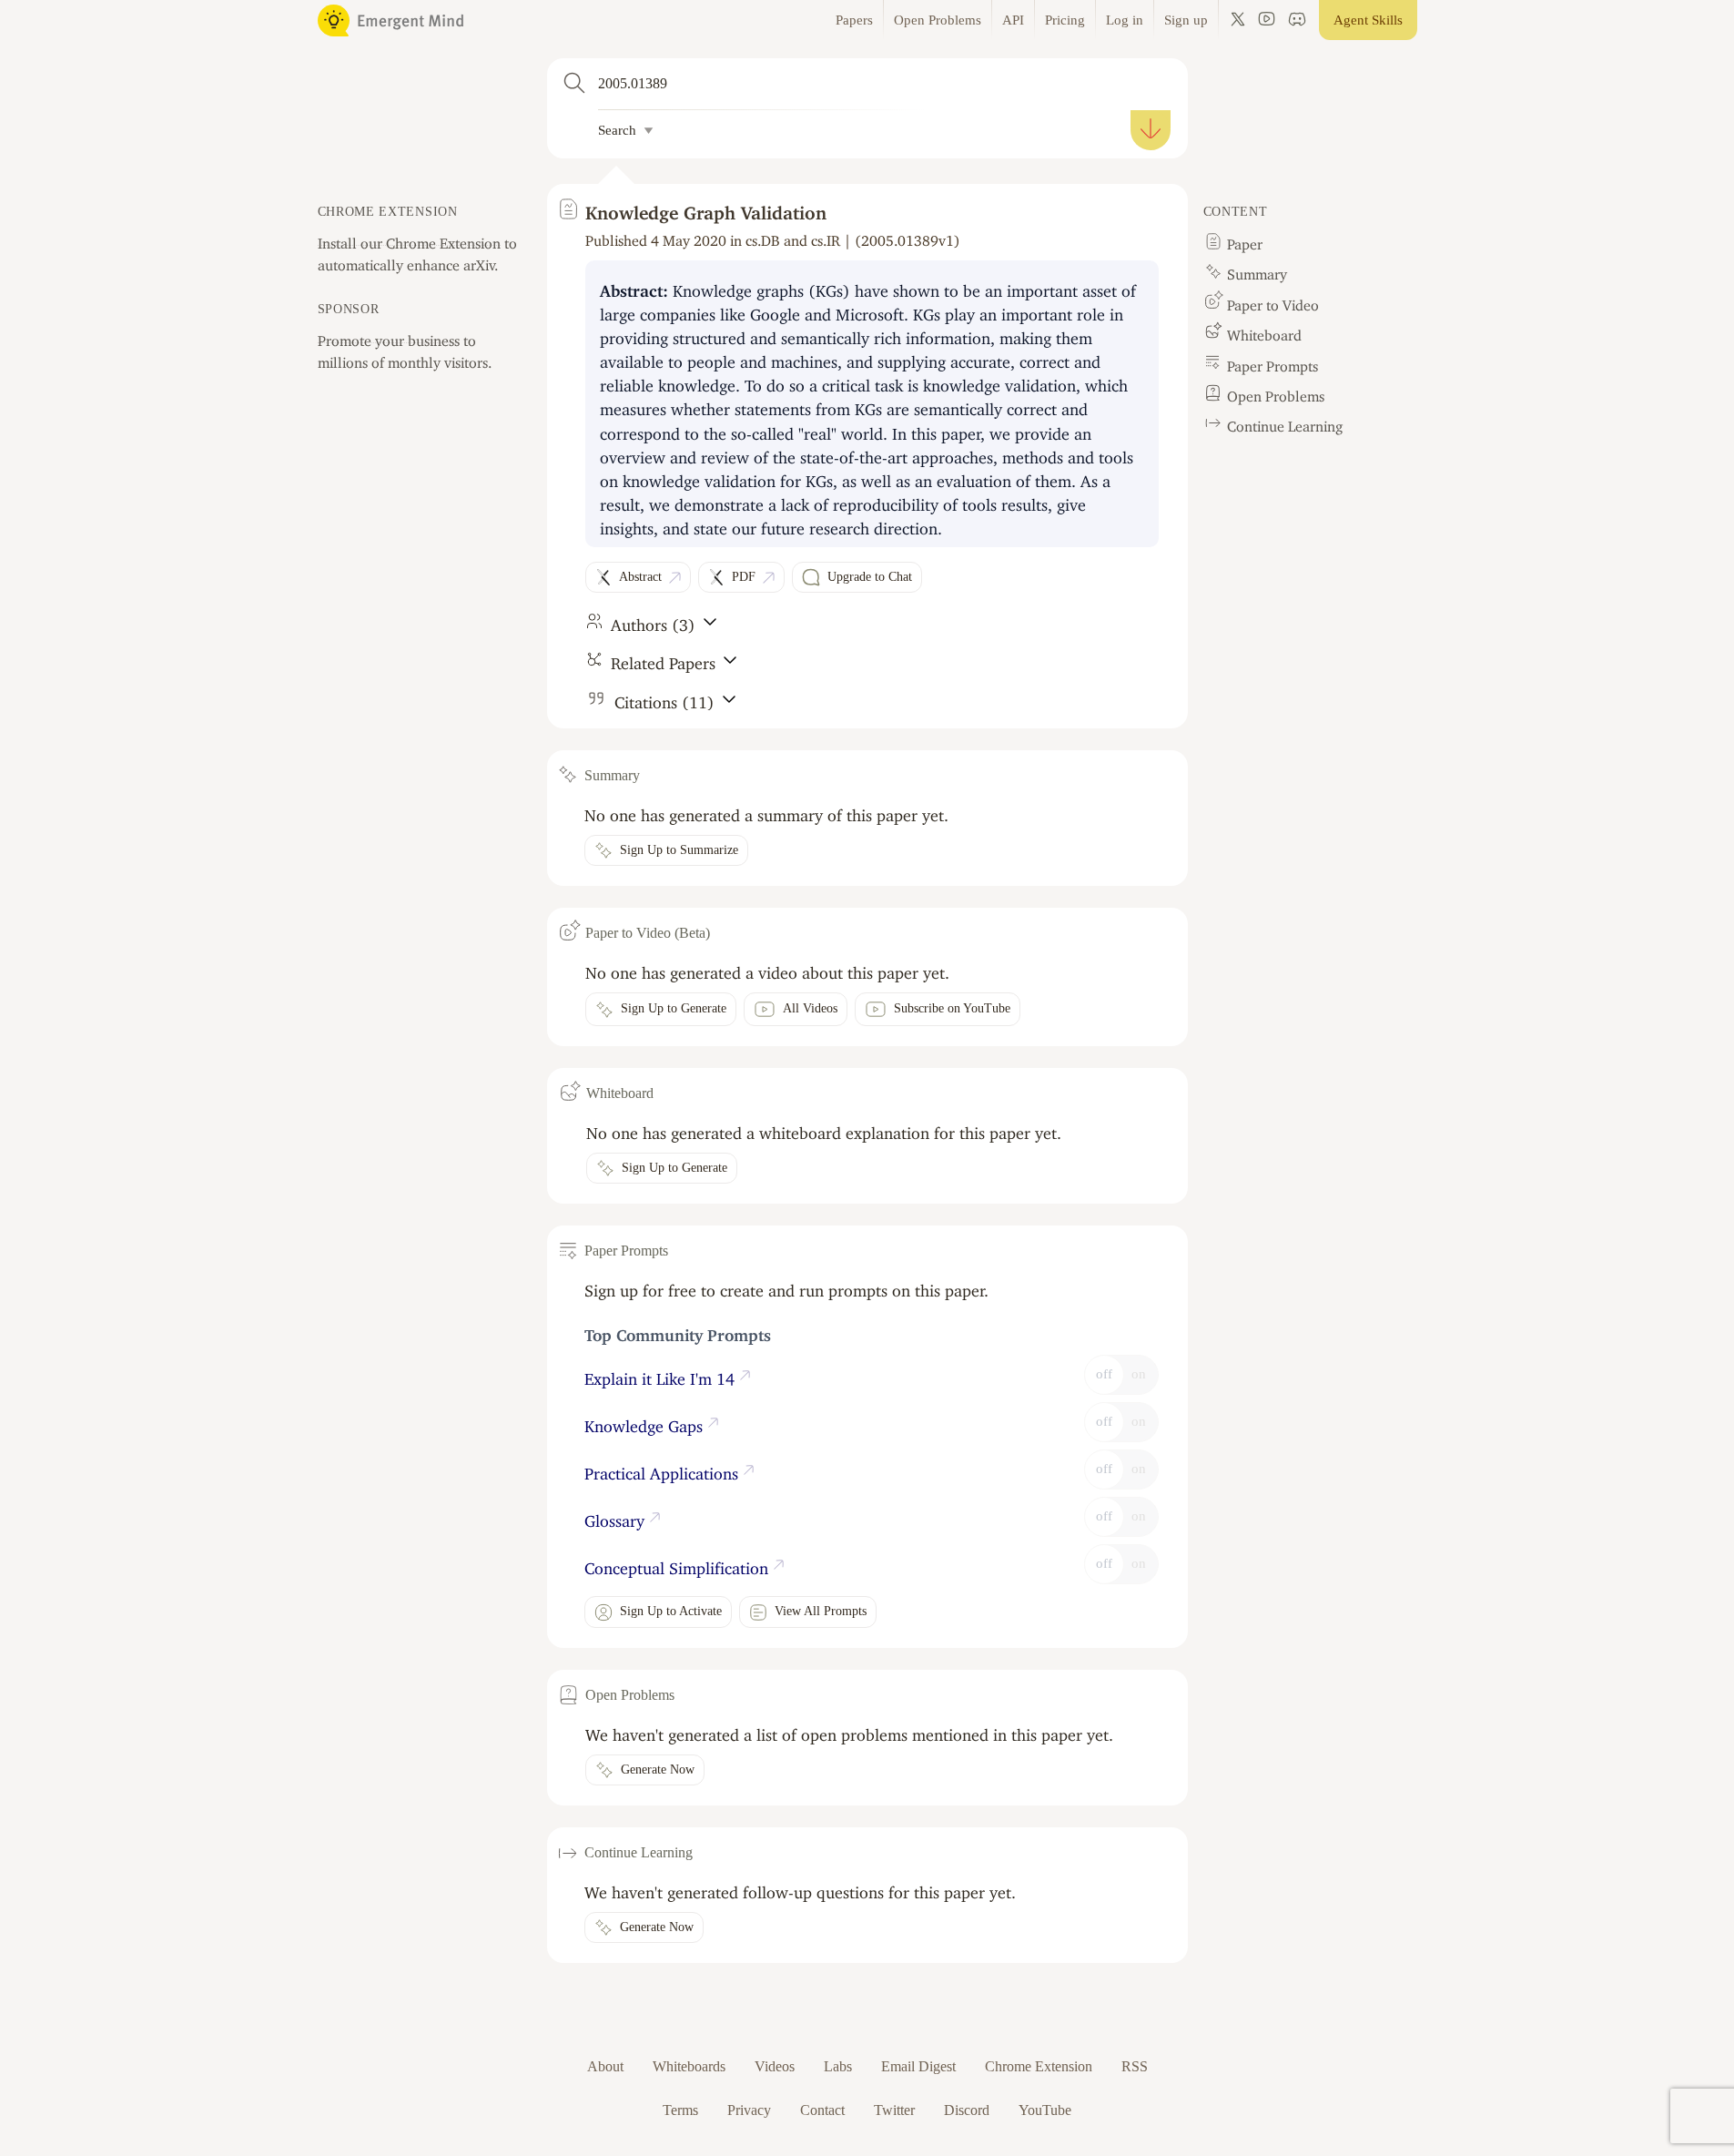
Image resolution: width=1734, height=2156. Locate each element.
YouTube (1045, 2110)
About (605, 2066)
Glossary (617, 1517)
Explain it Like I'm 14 (662, 1375)
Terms (680, 2110)
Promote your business (389, 337)
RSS (1135, 2066)
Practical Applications (664, 1470)
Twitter (894, 2110)
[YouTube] (1267, 20)
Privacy (749, 2110)
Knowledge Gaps (646, 1422)
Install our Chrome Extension (409, 239)
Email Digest (918, 2066)
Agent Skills (1368, 20)
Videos (775, 2066)
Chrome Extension (1039, 2066)
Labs (838, 2066)
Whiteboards (689, 2066)
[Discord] (1297, 20)
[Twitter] (1238, 20)
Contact (822, 2110)
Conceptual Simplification (679, 1564)
